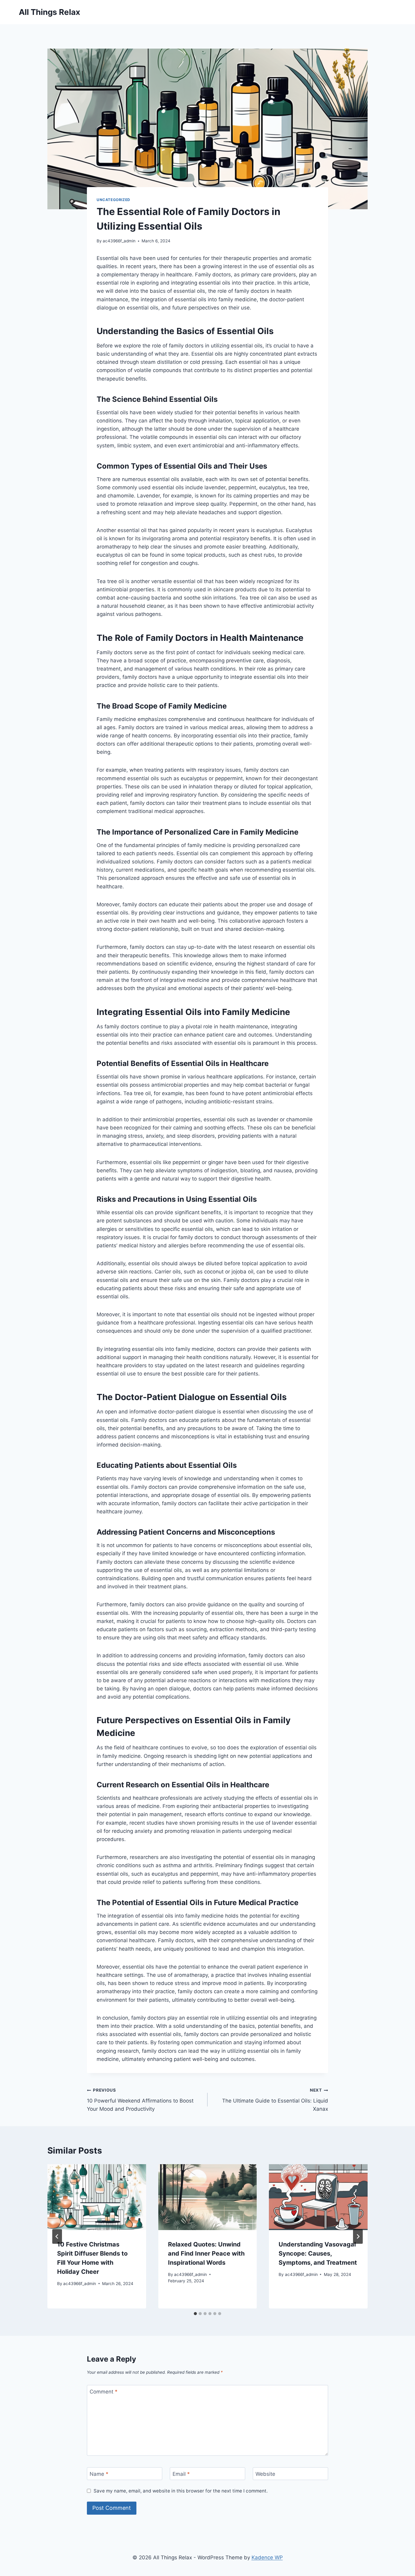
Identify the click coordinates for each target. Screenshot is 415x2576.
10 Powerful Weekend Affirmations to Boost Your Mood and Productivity (140, 2100)
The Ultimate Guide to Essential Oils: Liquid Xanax (275, 2100)
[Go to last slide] (57, 2236)
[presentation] (97, 2197)
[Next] (358, 2236)
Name (99, 2474)
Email (181, 2474)
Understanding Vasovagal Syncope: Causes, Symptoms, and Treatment (318, 2253)
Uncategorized (113, 200)
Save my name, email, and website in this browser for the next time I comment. (181, 2491)
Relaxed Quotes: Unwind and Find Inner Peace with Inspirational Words (206, 2253)
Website (265, 2474)
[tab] (195, 2314)
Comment (104, 2392)
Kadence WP (267, 2557)
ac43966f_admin (119, 241)
